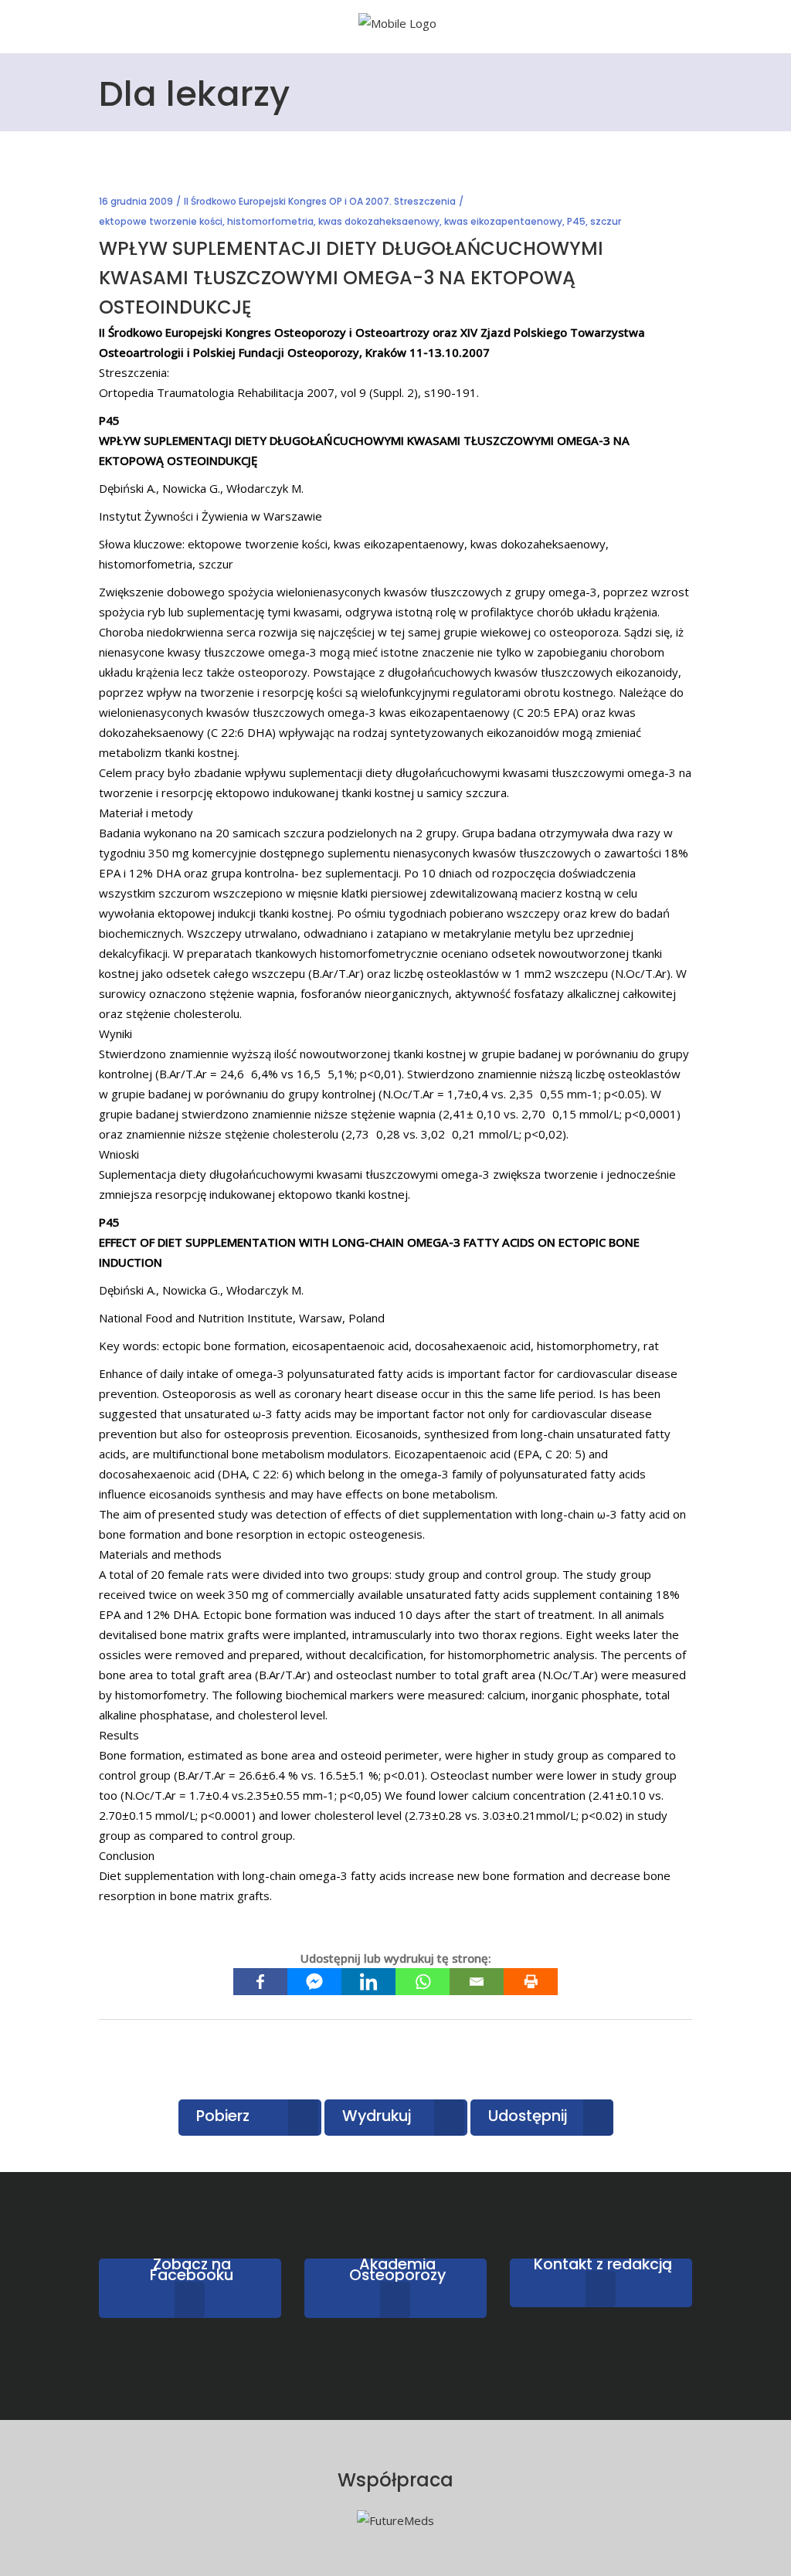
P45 (576, 221)
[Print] (531, 1982)
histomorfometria (270, 221)
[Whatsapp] (423, 1982)
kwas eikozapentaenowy (503, 221)
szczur (606, 221)
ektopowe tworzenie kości (161, 221)
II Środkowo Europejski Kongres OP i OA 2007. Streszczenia (320, 201)
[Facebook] (260, 1982)
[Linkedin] (368, 1982)
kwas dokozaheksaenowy (379, 221)
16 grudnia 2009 (136, 201)
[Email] (477, 1982)
